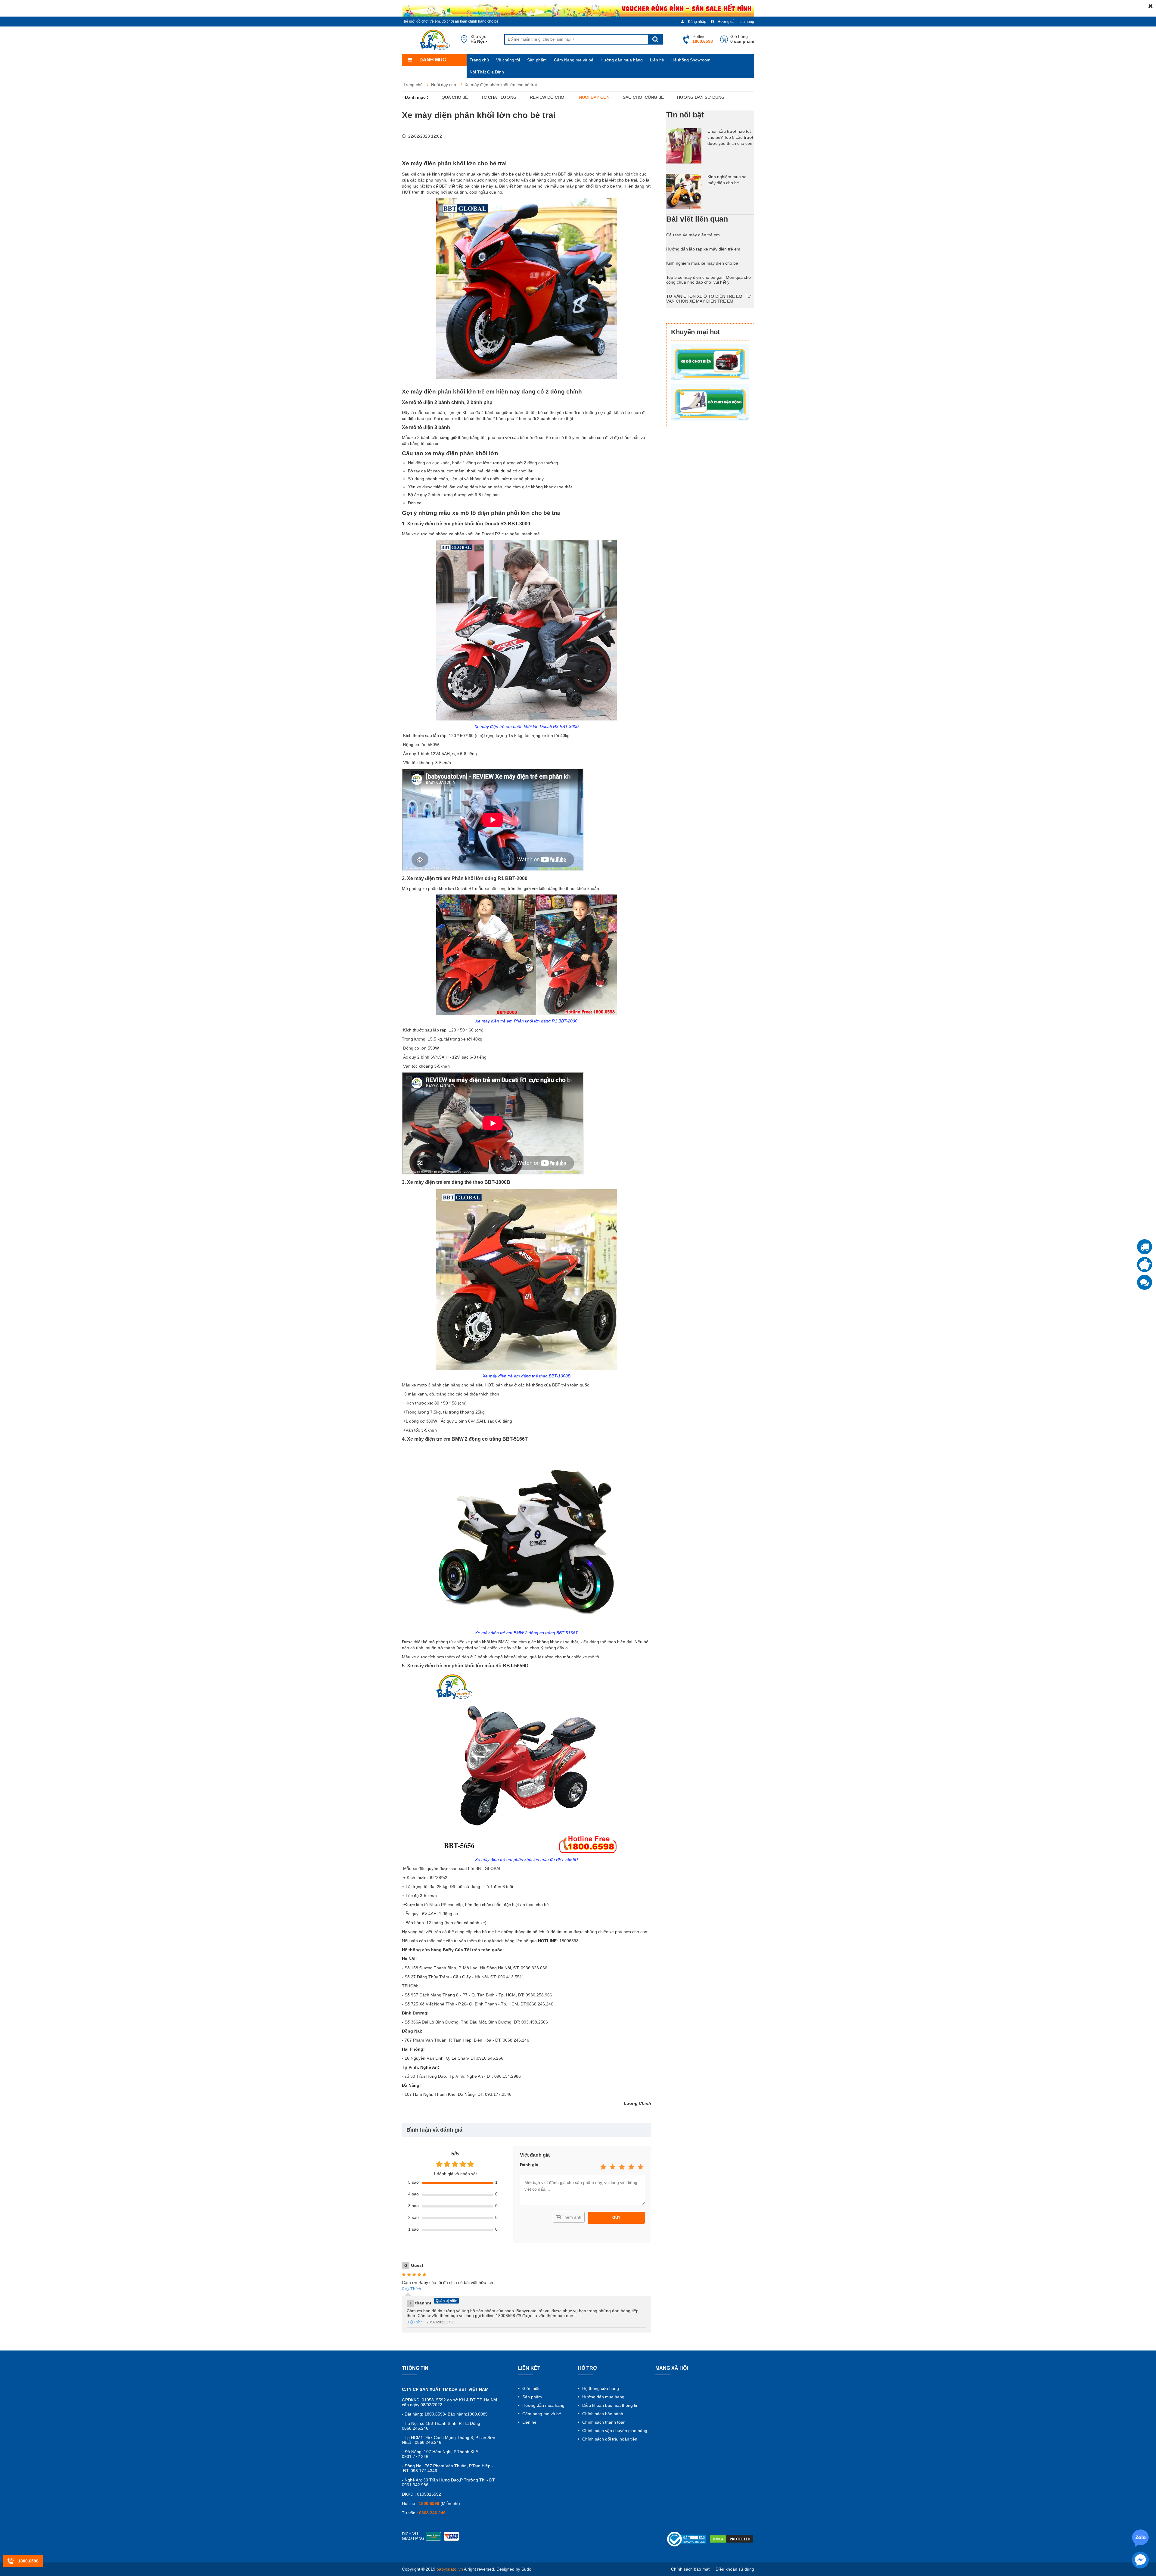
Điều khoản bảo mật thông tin (610, 2405)
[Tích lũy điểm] (1145, 1265)
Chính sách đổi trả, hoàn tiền (609, 2439)
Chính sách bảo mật (690, 2569)
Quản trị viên (446, 2301)
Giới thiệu (531, 2388)
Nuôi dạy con (594, 97)
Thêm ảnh (571, 2217)
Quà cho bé (455, 97)
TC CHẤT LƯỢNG (499, 97)
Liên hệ (657, 60)
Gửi (616, 2218)
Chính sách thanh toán (603, 2422)
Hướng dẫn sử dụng (701, 97)
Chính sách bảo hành (602, 2414)
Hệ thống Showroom (691, 60)
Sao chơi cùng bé (643, 97)
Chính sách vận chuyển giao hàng (614, 2431)
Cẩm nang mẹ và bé (541, 2414)
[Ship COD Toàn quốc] (1145, 1247)
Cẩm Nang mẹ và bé (574, 60)
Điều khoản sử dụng (735, 2569)
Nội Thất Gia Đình (487, 72)
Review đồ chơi (548, 97)
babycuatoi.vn (450, 2569)
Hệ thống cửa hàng (600, 2388)
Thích (412, 2289)
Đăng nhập (697, 22)
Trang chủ (479, 60)
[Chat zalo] (1145, 1282)
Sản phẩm (537, 60)
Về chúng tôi (508, 60)
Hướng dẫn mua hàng (735, 22)
